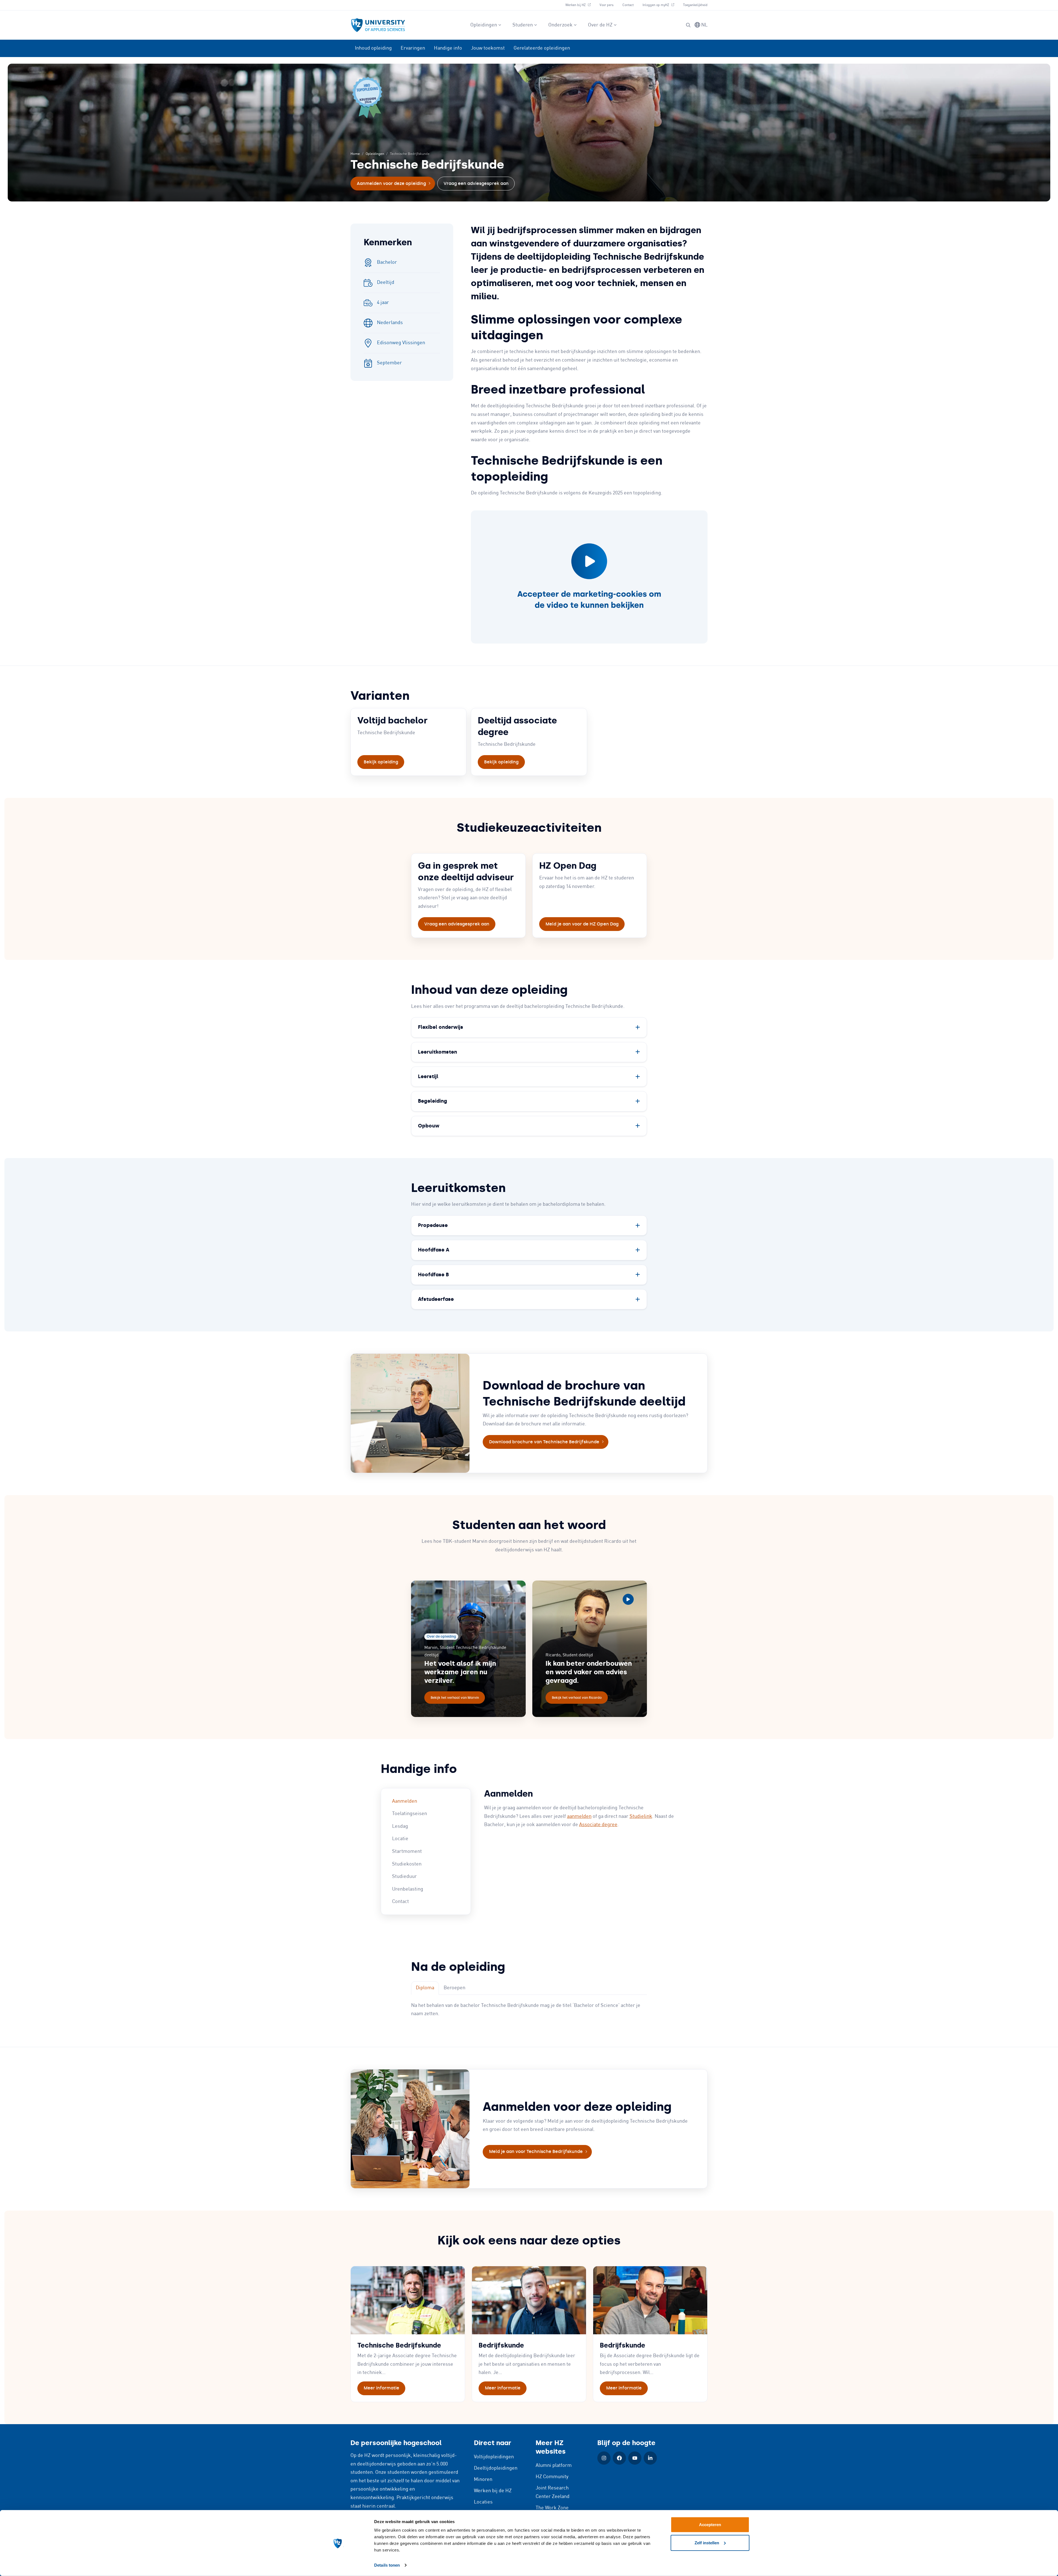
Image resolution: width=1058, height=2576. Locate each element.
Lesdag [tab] (400, 1826)
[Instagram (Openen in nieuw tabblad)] (604, 2458)
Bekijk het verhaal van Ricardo (580, 1697)
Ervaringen (413, 48)
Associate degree (598, 1825)
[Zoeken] (688, 25)
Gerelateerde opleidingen (542, 48)
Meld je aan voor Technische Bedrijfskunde (540, 2151)
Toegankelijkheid (695, 5)
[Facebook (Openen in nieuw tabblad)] (619, 2458)
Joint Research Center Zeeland (553, 2492)
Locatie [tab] (400, 1839)
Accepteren (710, 2525)
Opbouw (429, 1126)
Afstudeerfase (436, 1299)
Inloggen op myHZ (660, 5)
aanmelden (579, 1816)
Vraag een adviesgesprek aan (476, 183)
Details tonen (387, 2565)
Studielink (641, 1816)
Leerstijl (428, 1076)
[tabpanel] (581, 1809)
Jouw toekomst (488, 48)
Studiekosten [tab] (407, 1864)
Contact (628, 5)
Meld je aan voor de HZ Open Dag (582, 924)
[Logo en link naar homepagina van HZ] (378, 25)
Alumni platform (554, 2465)
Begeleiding (433, 1101)
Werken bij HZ (580, 5)
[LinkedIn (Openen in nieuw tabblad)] (650, 2458)
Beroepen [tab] (454, 1988)
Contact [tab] (400, 1902)
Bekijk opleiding (381, 762)
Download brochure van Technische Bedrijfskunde (544, 1442)
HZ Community (552, 2477)
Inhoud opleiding (373, 48)
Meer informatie (381, 2388)
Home (355, 154)
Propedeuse (433, 1225)
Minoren (483, 2480)
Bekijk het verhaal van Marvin (458, 1697)
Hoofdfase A (434, 1250)
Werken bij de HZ (493, 2491)
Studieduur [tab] (404, 1877)
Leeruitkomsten (438, 1052)
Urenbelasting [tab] (408, 1889)
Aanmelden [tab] (405, 1801)
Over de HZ (600, 25)
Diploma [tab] (425, 1988)
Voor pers (607, 5)
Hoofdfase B (433, 1275)
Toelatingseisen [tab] (410, 1814)
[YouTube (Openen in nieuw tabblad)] (635, 2458)
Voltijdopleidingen (494, 2457)
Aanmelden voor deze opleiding (391, 183)
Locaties (483, 2502)
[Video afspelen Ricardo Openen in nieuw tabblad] (628, 1599)
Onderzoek (560, 25)
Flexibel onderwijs (441, 1027)
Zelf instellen (707, 2543)
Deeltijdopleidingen (496, 2468)
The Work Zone (552, 2508)
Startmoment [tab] (407, 1851)
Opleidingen (484, 25)
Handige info (448, 48)
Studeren (523, 25)
